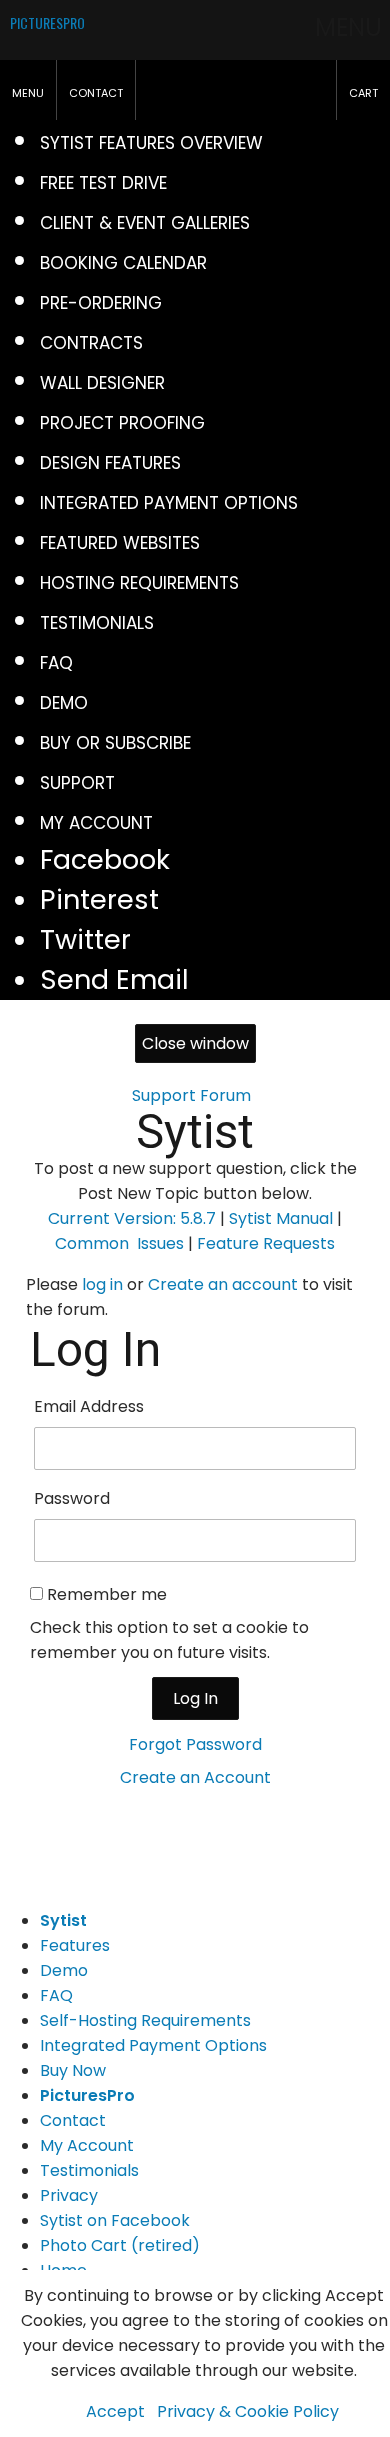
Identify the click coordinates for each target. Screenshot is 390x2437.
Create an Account (195, 1777)
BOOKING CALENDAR (123, 263)
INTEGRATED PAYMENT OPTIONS (169, 503)
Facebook (105, 859)
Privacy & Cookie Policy (248, 2411)
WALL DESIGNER (102, 383)
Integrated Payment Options (153, 2045)
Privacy (69, 2195)
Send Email (114, 979)
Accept (115, 2411)
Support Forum (191, 1095)
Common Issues (119, 1243)
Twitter (85, 939)
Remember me (107, 1594)
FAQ (56, 663)
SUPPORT (77, 783)
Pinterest (99, 899)
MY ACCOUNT (96, 823)
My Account (87, 2145)
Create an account (223, 1284)
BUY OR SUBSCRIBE (115, 743)
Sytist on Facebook (115, 2220)
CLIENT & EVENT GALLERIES (145, 223)
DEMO (64, 703)
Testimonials (89, 2170)
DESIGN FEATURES (110, 463)
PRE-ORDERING (101, 303)
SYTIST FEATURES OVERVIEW (151, 143)
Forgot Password (195, 1744)
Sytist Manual (281, 1218)
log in (102, 1284)
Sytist (195, 1131)
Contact (73, 2120)
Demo (64, 1970)
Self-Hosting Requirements (145, 2020)
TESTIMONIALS (97, 623)
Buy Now (73, 2070)
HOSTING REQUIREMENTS (139, 583)
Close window (195, 1043)
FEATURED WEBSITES (120, 543)
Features (75, 1945)
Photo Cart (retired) (120, 2245)
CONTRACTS (91, 343)
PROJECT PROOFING (122, 423)
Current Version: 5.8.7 (132, 1218)
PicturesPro (87, 2095)
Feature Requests (266, 1243)
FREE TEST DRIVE (103, 183)
